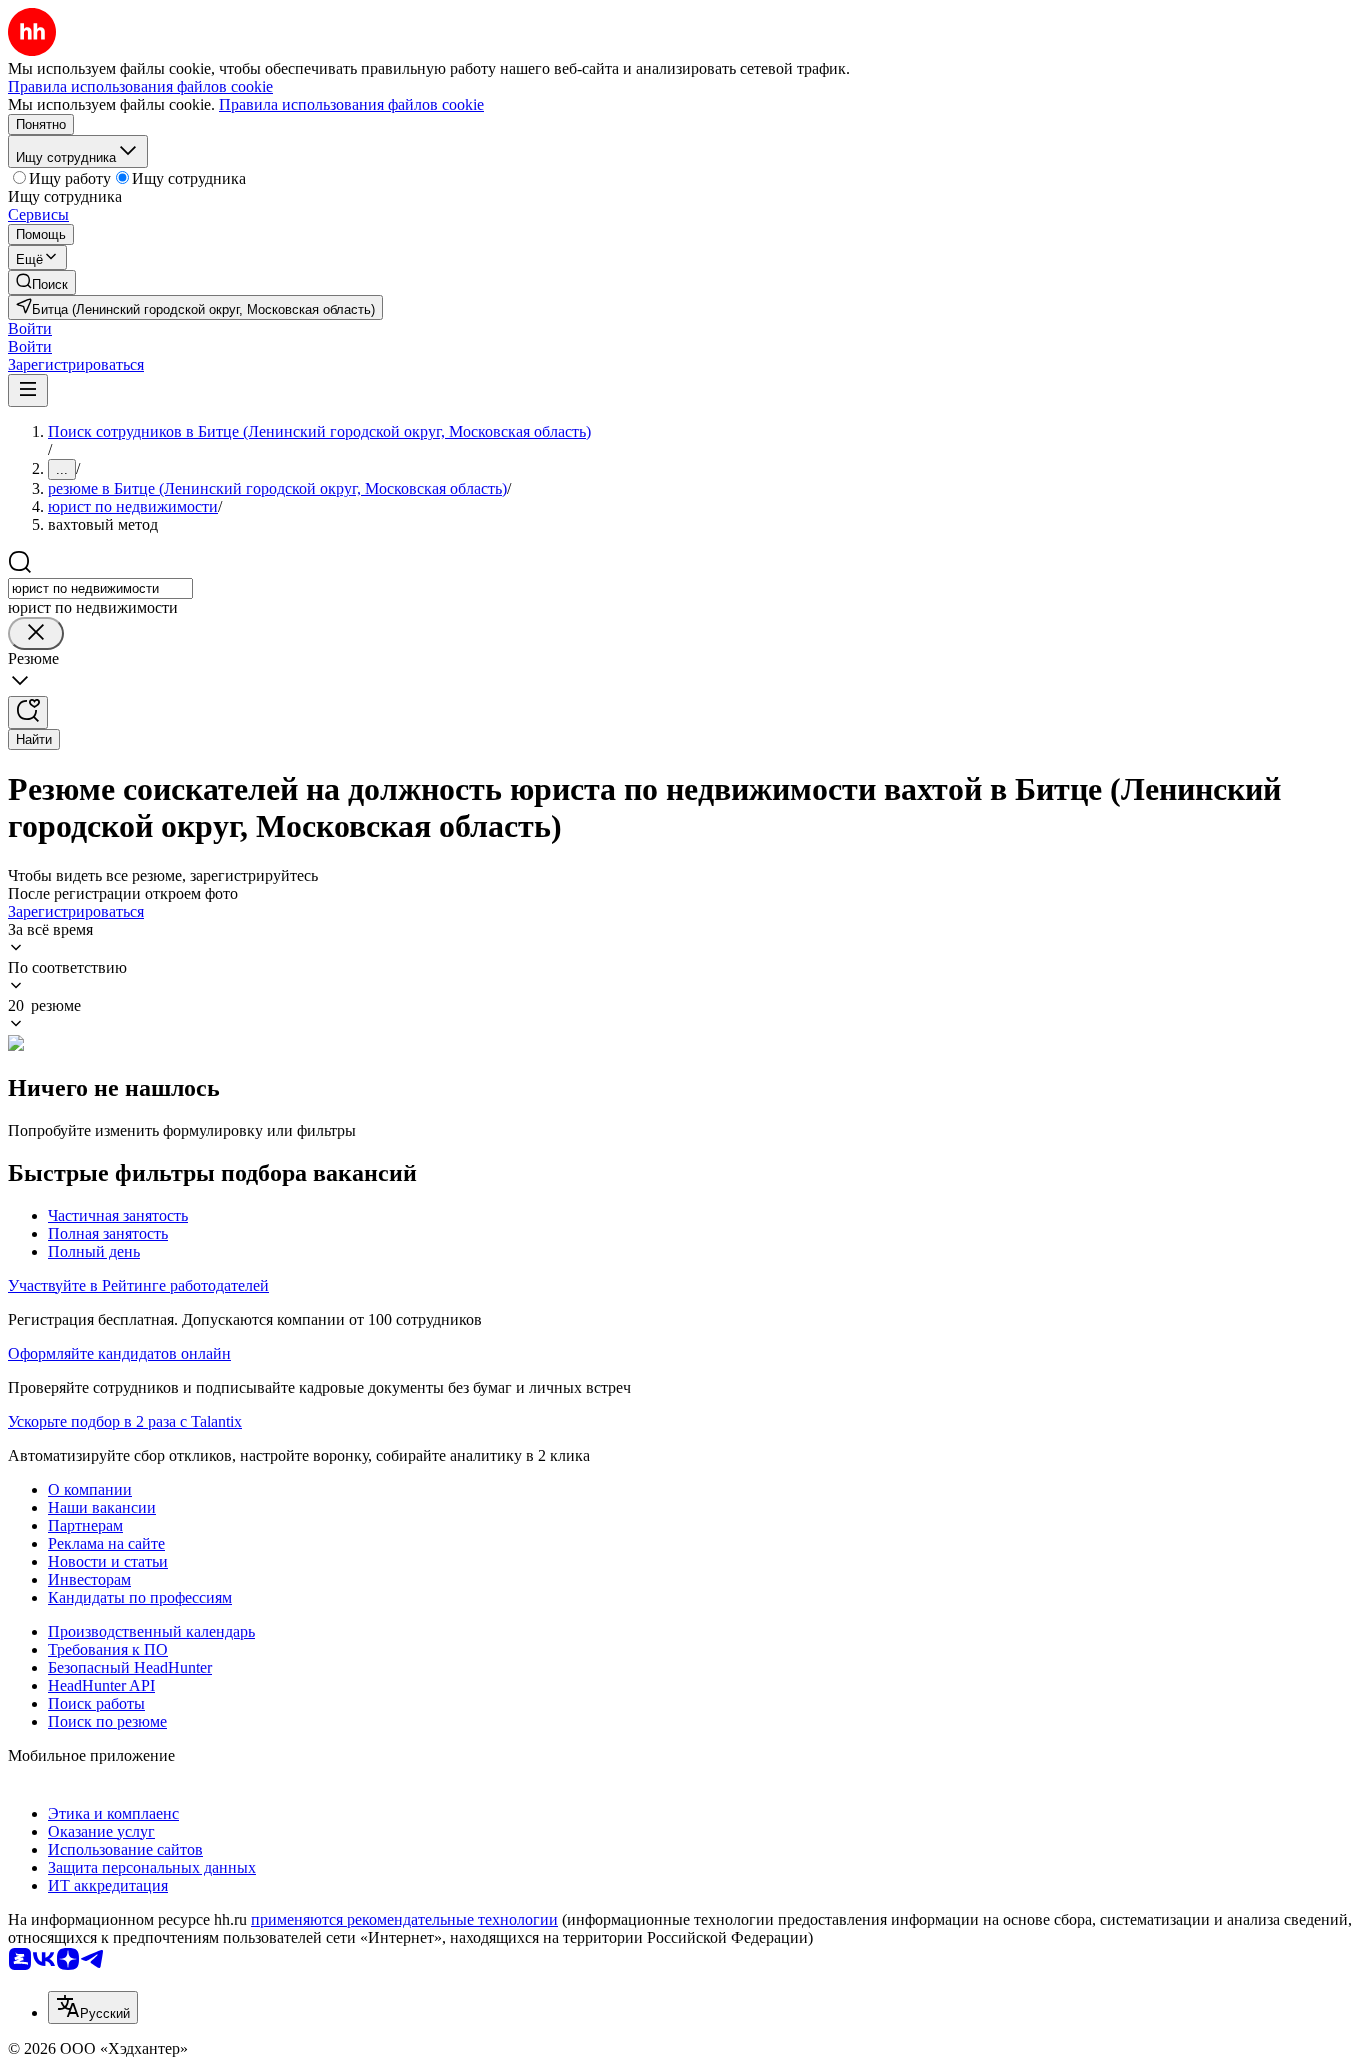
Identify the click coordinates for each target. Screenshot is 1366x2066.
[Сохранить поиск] (28, 712)
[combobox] (100, 588)
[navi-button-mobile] (28, 390)
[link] (42, 282)
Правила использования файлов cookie (351, 104)
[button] (30, 328)
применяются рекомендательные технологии (404, 1919)
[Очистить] (36, 633)
